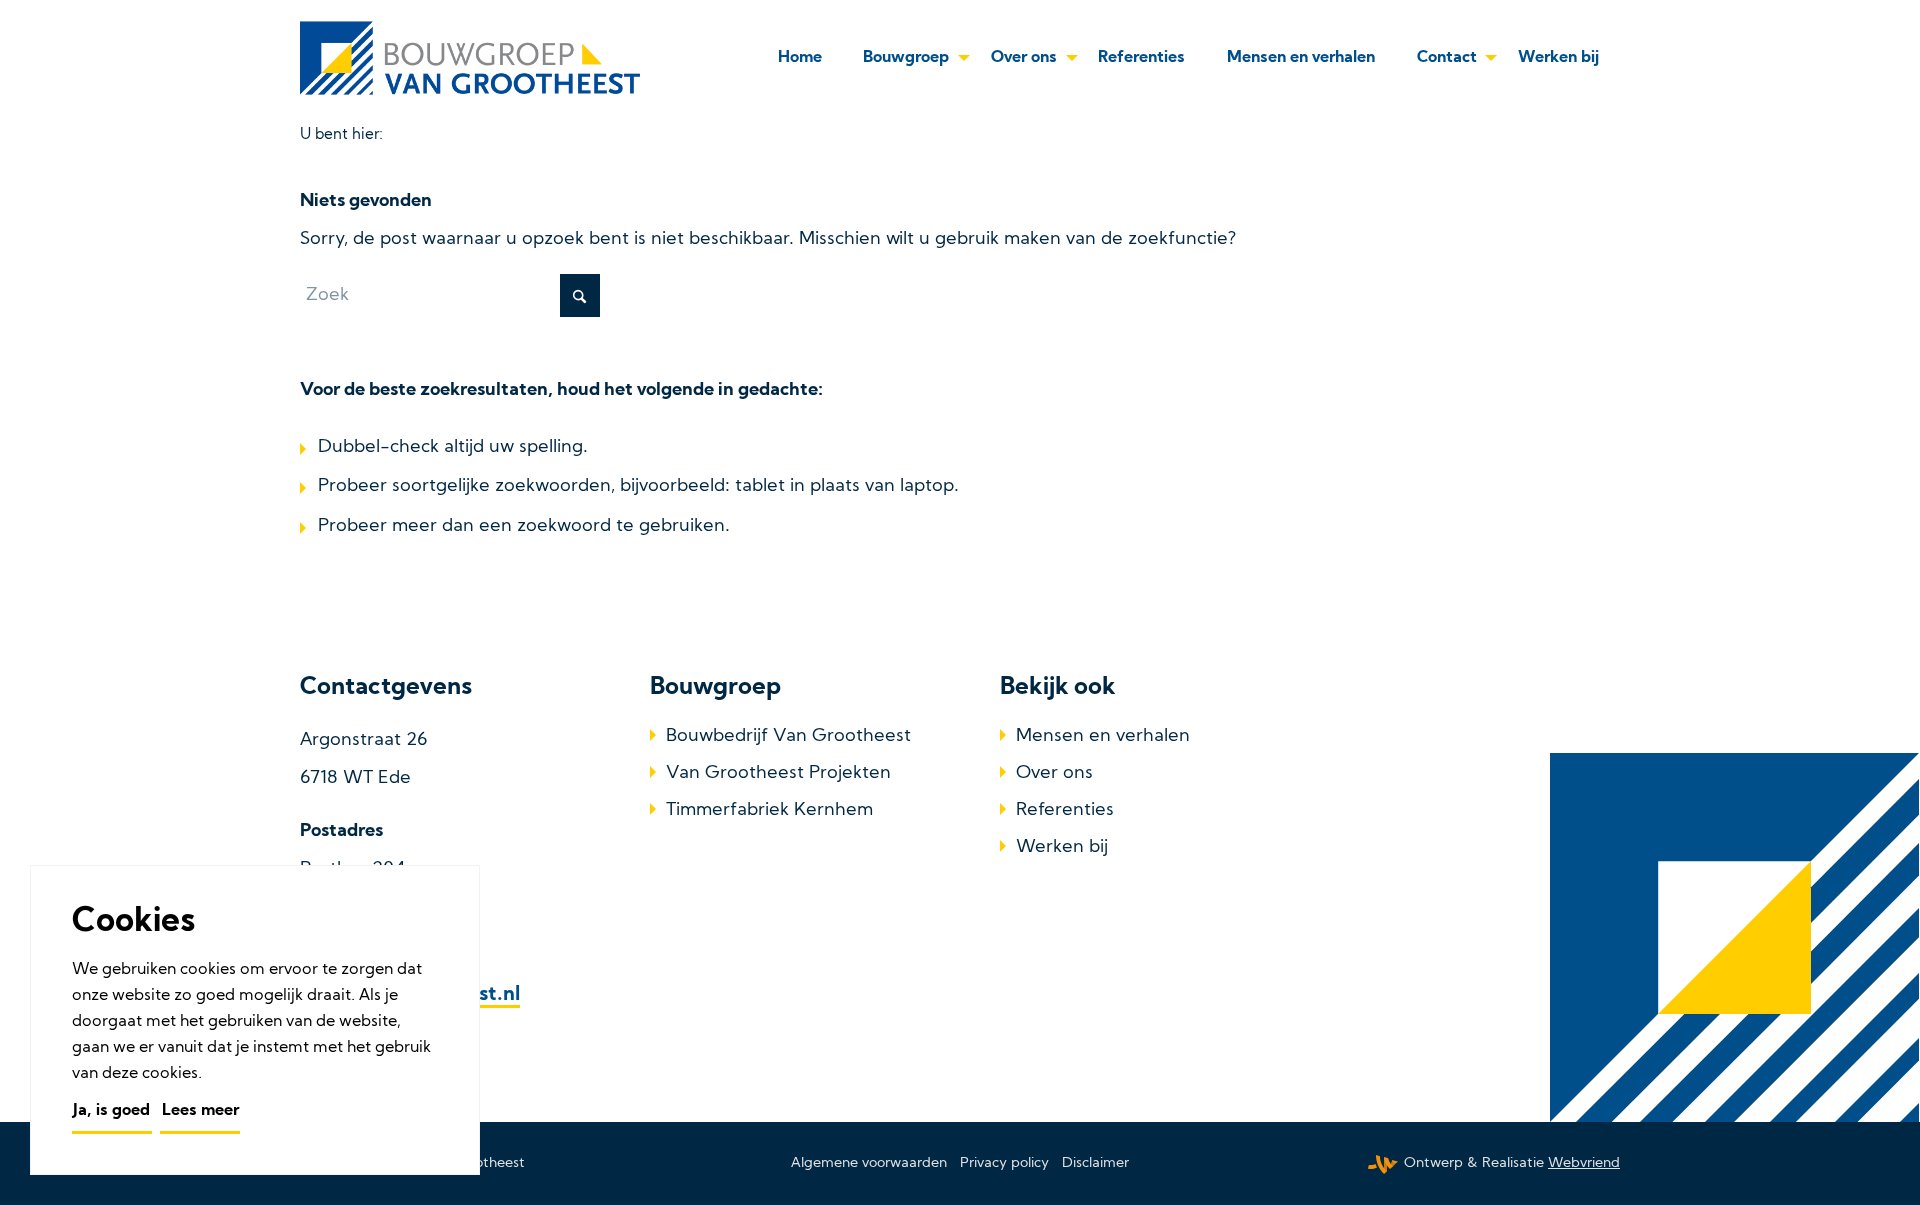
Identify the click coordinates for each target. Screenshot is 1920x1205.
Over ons (1054, 773)
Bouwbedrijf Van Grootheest (788, 736)
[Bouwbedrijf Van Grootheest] (474, 58)
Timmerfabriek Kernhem (769, 810)
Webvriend (1584, 1163)
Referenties (1065, 810)
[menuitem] (800, 58)
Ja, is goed (111, 1111)
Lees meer (200, 1111)
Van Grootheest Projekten (778, 773)
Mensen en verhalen (1103, 736)
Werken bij (1062, 847)
